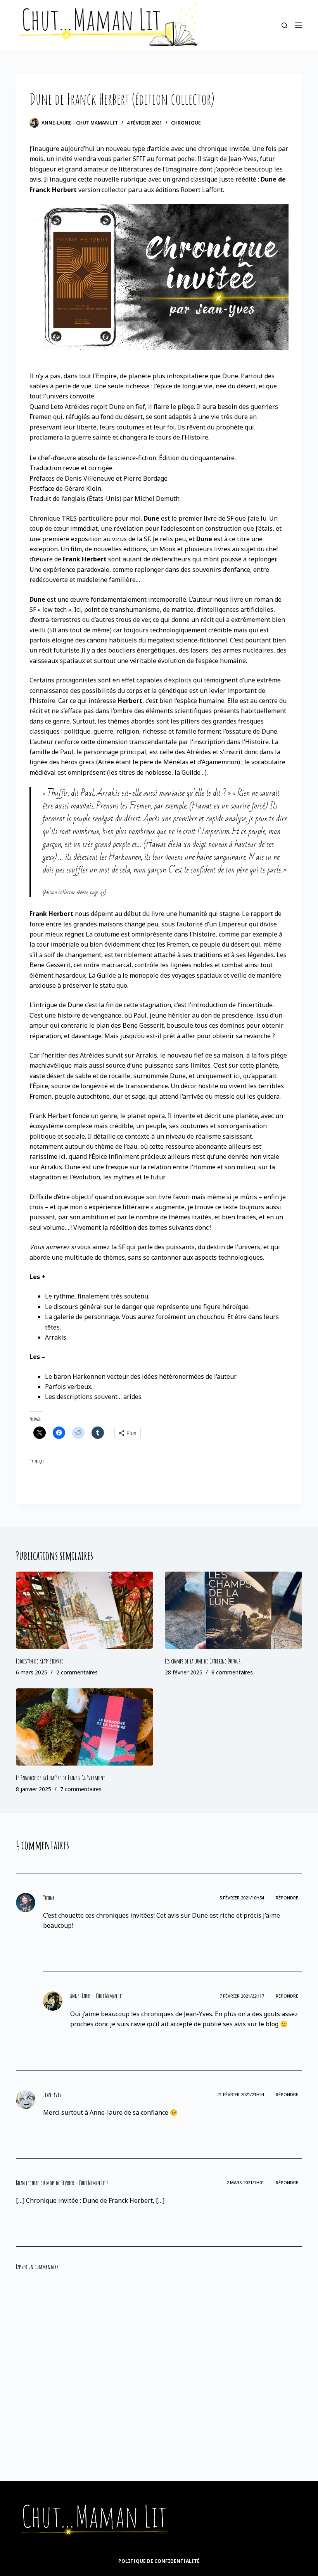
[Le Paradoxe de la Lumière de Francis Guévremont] (85, 1727)
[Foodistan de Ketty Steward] (85, 1610)
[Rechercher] (284, 25)
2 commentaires (77, 1672)
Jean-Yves (52, 2095)
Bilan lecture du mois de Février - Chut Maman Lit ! (62, 2183)
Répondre (287, 1898)
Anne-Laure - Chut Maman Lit (96, 1996)
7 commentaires (81, 1789)
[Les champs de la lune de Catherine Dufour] (233, 1610)
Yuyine (49, 1898)
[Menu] (299, 25)
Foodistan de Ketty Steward (40, 1661)
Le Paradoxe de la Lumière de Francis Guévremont (60, 1778)
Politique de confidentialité (159, 2561)
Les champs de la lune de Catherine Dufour (203, 1661)
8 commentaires (232, 1672)
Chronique (186, 123)
